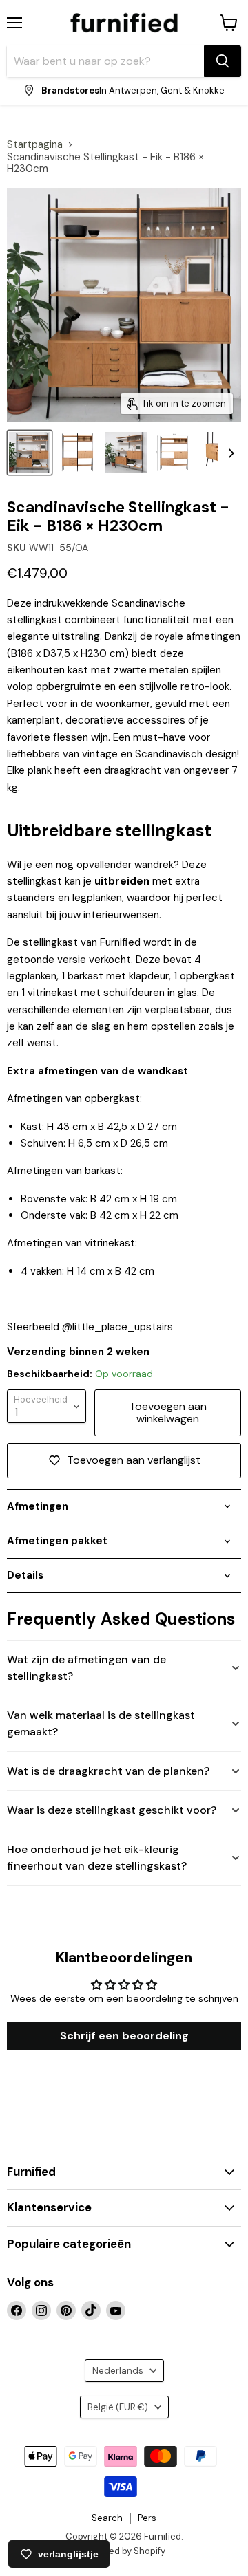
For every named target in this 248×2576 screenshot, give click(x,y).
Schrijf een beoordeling (124, 2036)
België (118, 2407)
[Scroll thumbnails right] (229, 453)
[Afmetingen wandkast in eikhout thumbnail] (174, 453)
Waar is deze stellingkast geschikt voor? (112, 1810)
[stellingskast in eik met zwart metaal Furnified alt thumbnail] (30, 453)
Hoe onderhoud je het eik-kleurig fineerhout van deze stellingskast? (97, 1858)
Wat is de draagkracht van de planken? (108, 1771)
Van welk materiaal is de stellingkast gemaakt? (101, 1723)
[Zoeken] (223, 61)
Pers (147, 2518)
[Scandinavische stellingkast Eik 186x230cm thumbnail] (78, 453)
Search (107, 2518)
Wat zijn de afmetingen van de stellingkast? (86, 1668)
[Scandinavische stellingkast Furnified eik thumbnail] (126, 453)
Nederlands (118, 2371)
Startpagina (35, 145)
